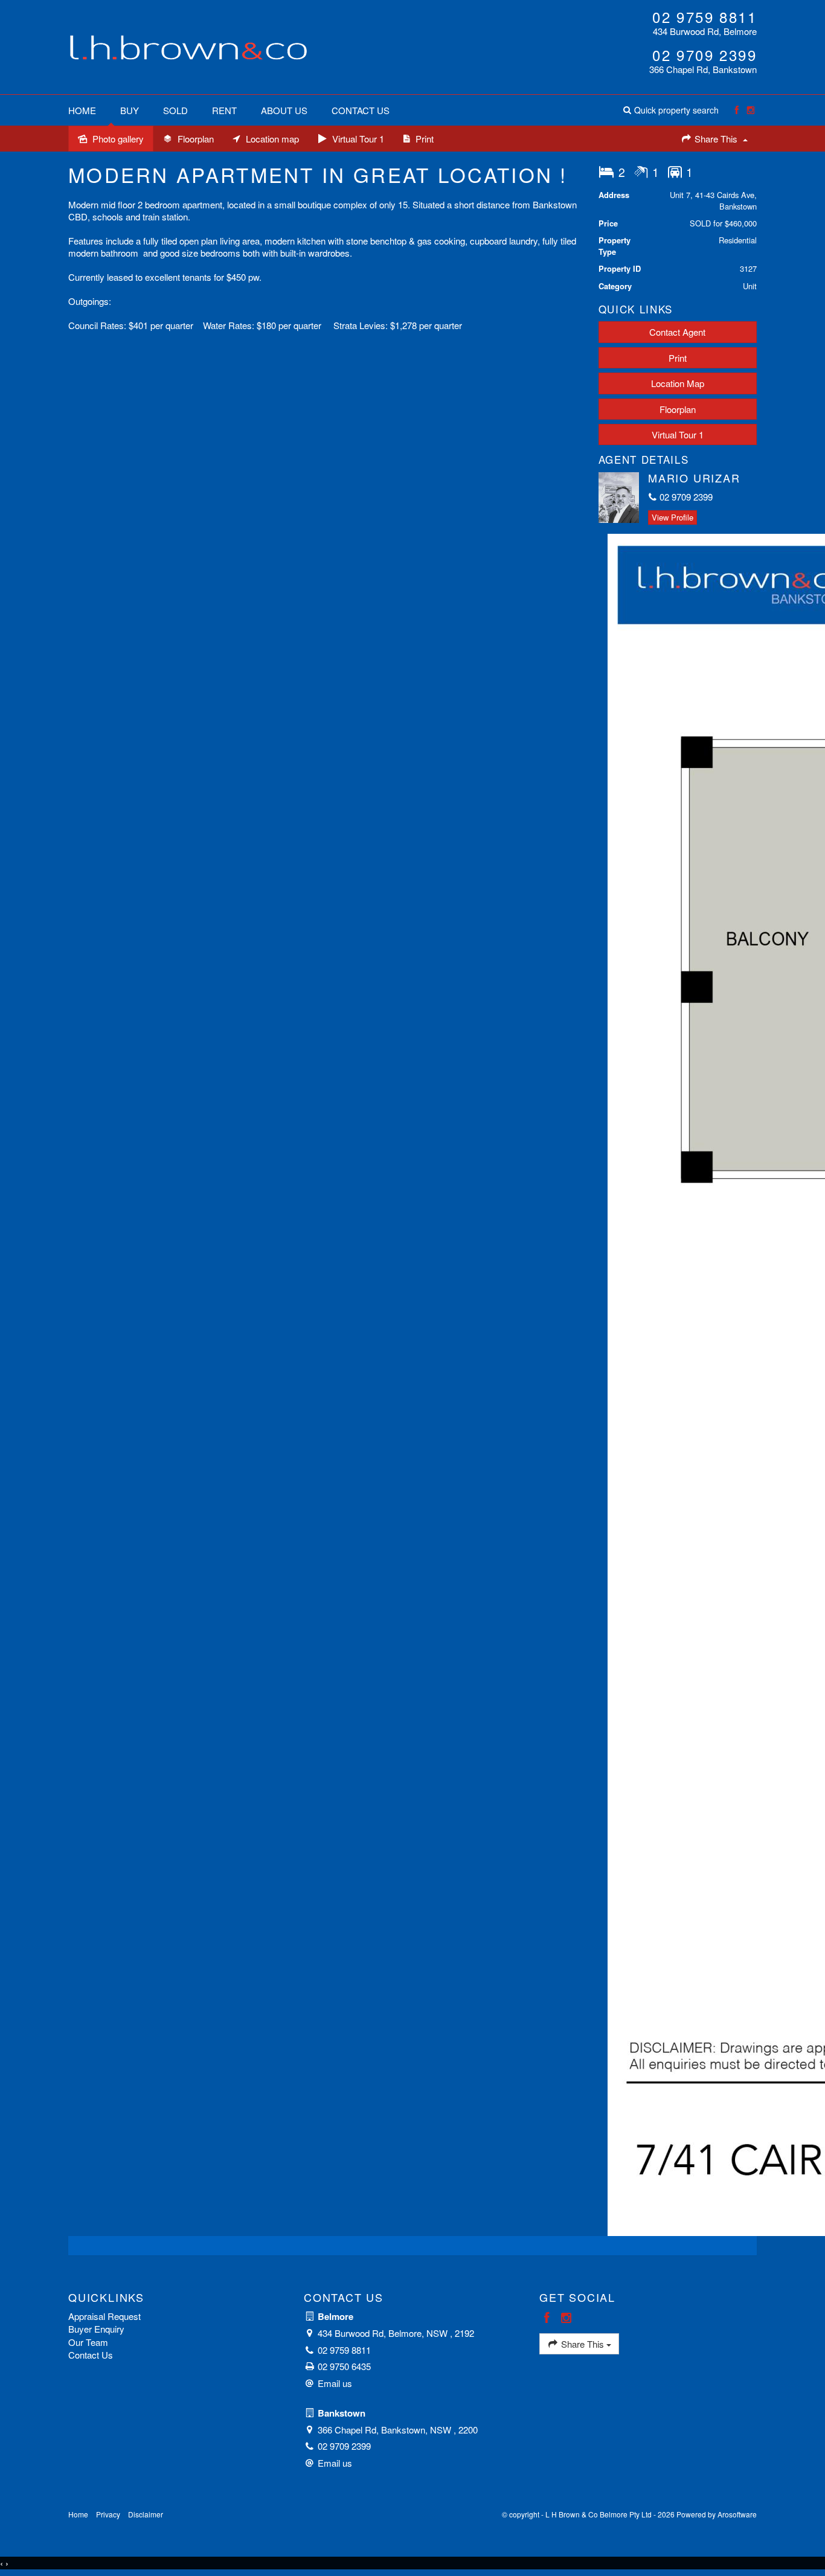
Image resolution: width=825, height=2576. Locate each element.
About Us (284, 110)
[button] (671, 110)
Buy (130, 110)
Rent (224, 110)
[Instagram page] (751, 110)
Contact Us (361, 110)
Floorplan (678, 409)
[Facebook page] (737, 110)
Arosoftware (737, 2514)
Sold (175, 110)
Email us (335, 2383)
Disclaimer (146, 2514)
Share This (716, 139)
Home (82, 110)
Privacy (108, 2514)
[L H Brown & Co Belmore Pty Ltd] (189, 46)
